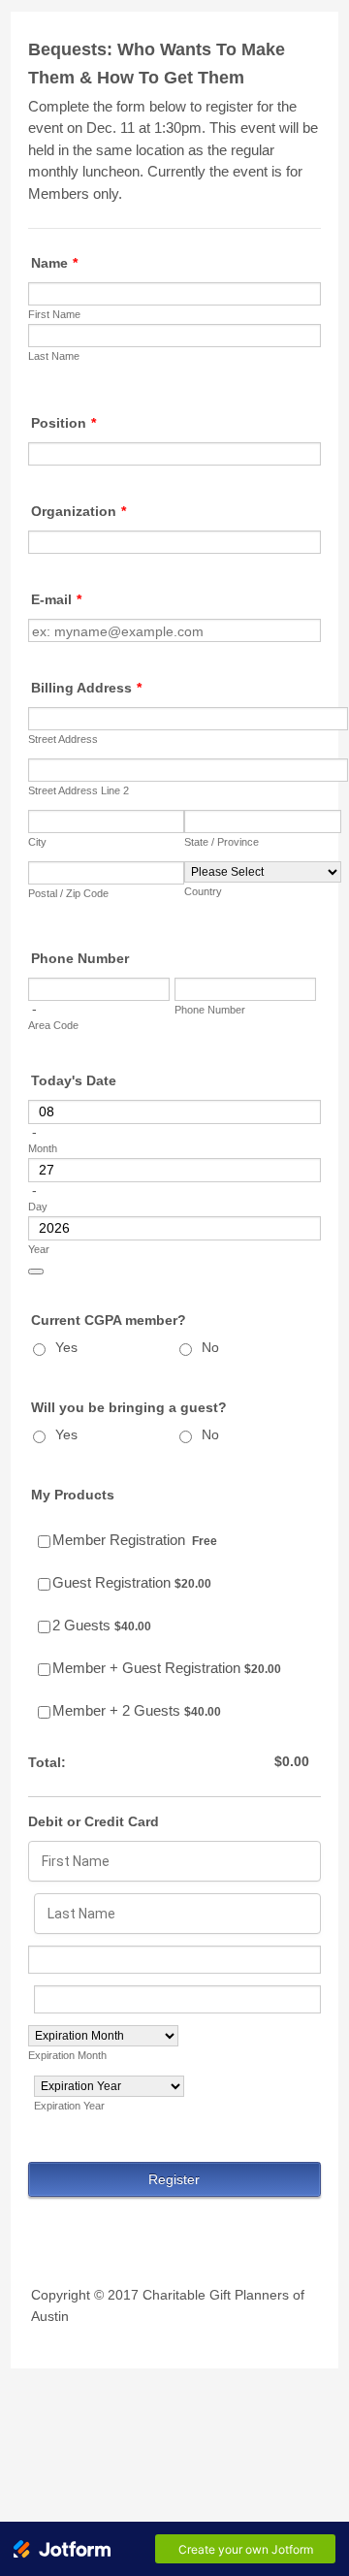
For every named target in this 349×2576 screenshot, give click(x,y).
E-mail (56, 599)
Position (63, 423)
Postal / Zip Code (68, 893)
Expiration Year (69, 2106)
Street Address (63, 739)
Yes (66, 1347)
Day (38, 1207)
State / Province (222, 842)
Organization (79, 511)
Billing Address (86, 688)
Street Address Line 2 (79, 790)
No (210, 1347)
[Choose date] (36, 1272)
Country (203, 891)
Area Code (53, 1025)
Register (174, 2179)
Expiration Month (67, 2055)
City (37, 842)
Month (43, 1148)
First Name (54, 314)
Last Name (54, 356)
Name (54, 263)
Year (39, 1249)
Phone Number (80, 958)
